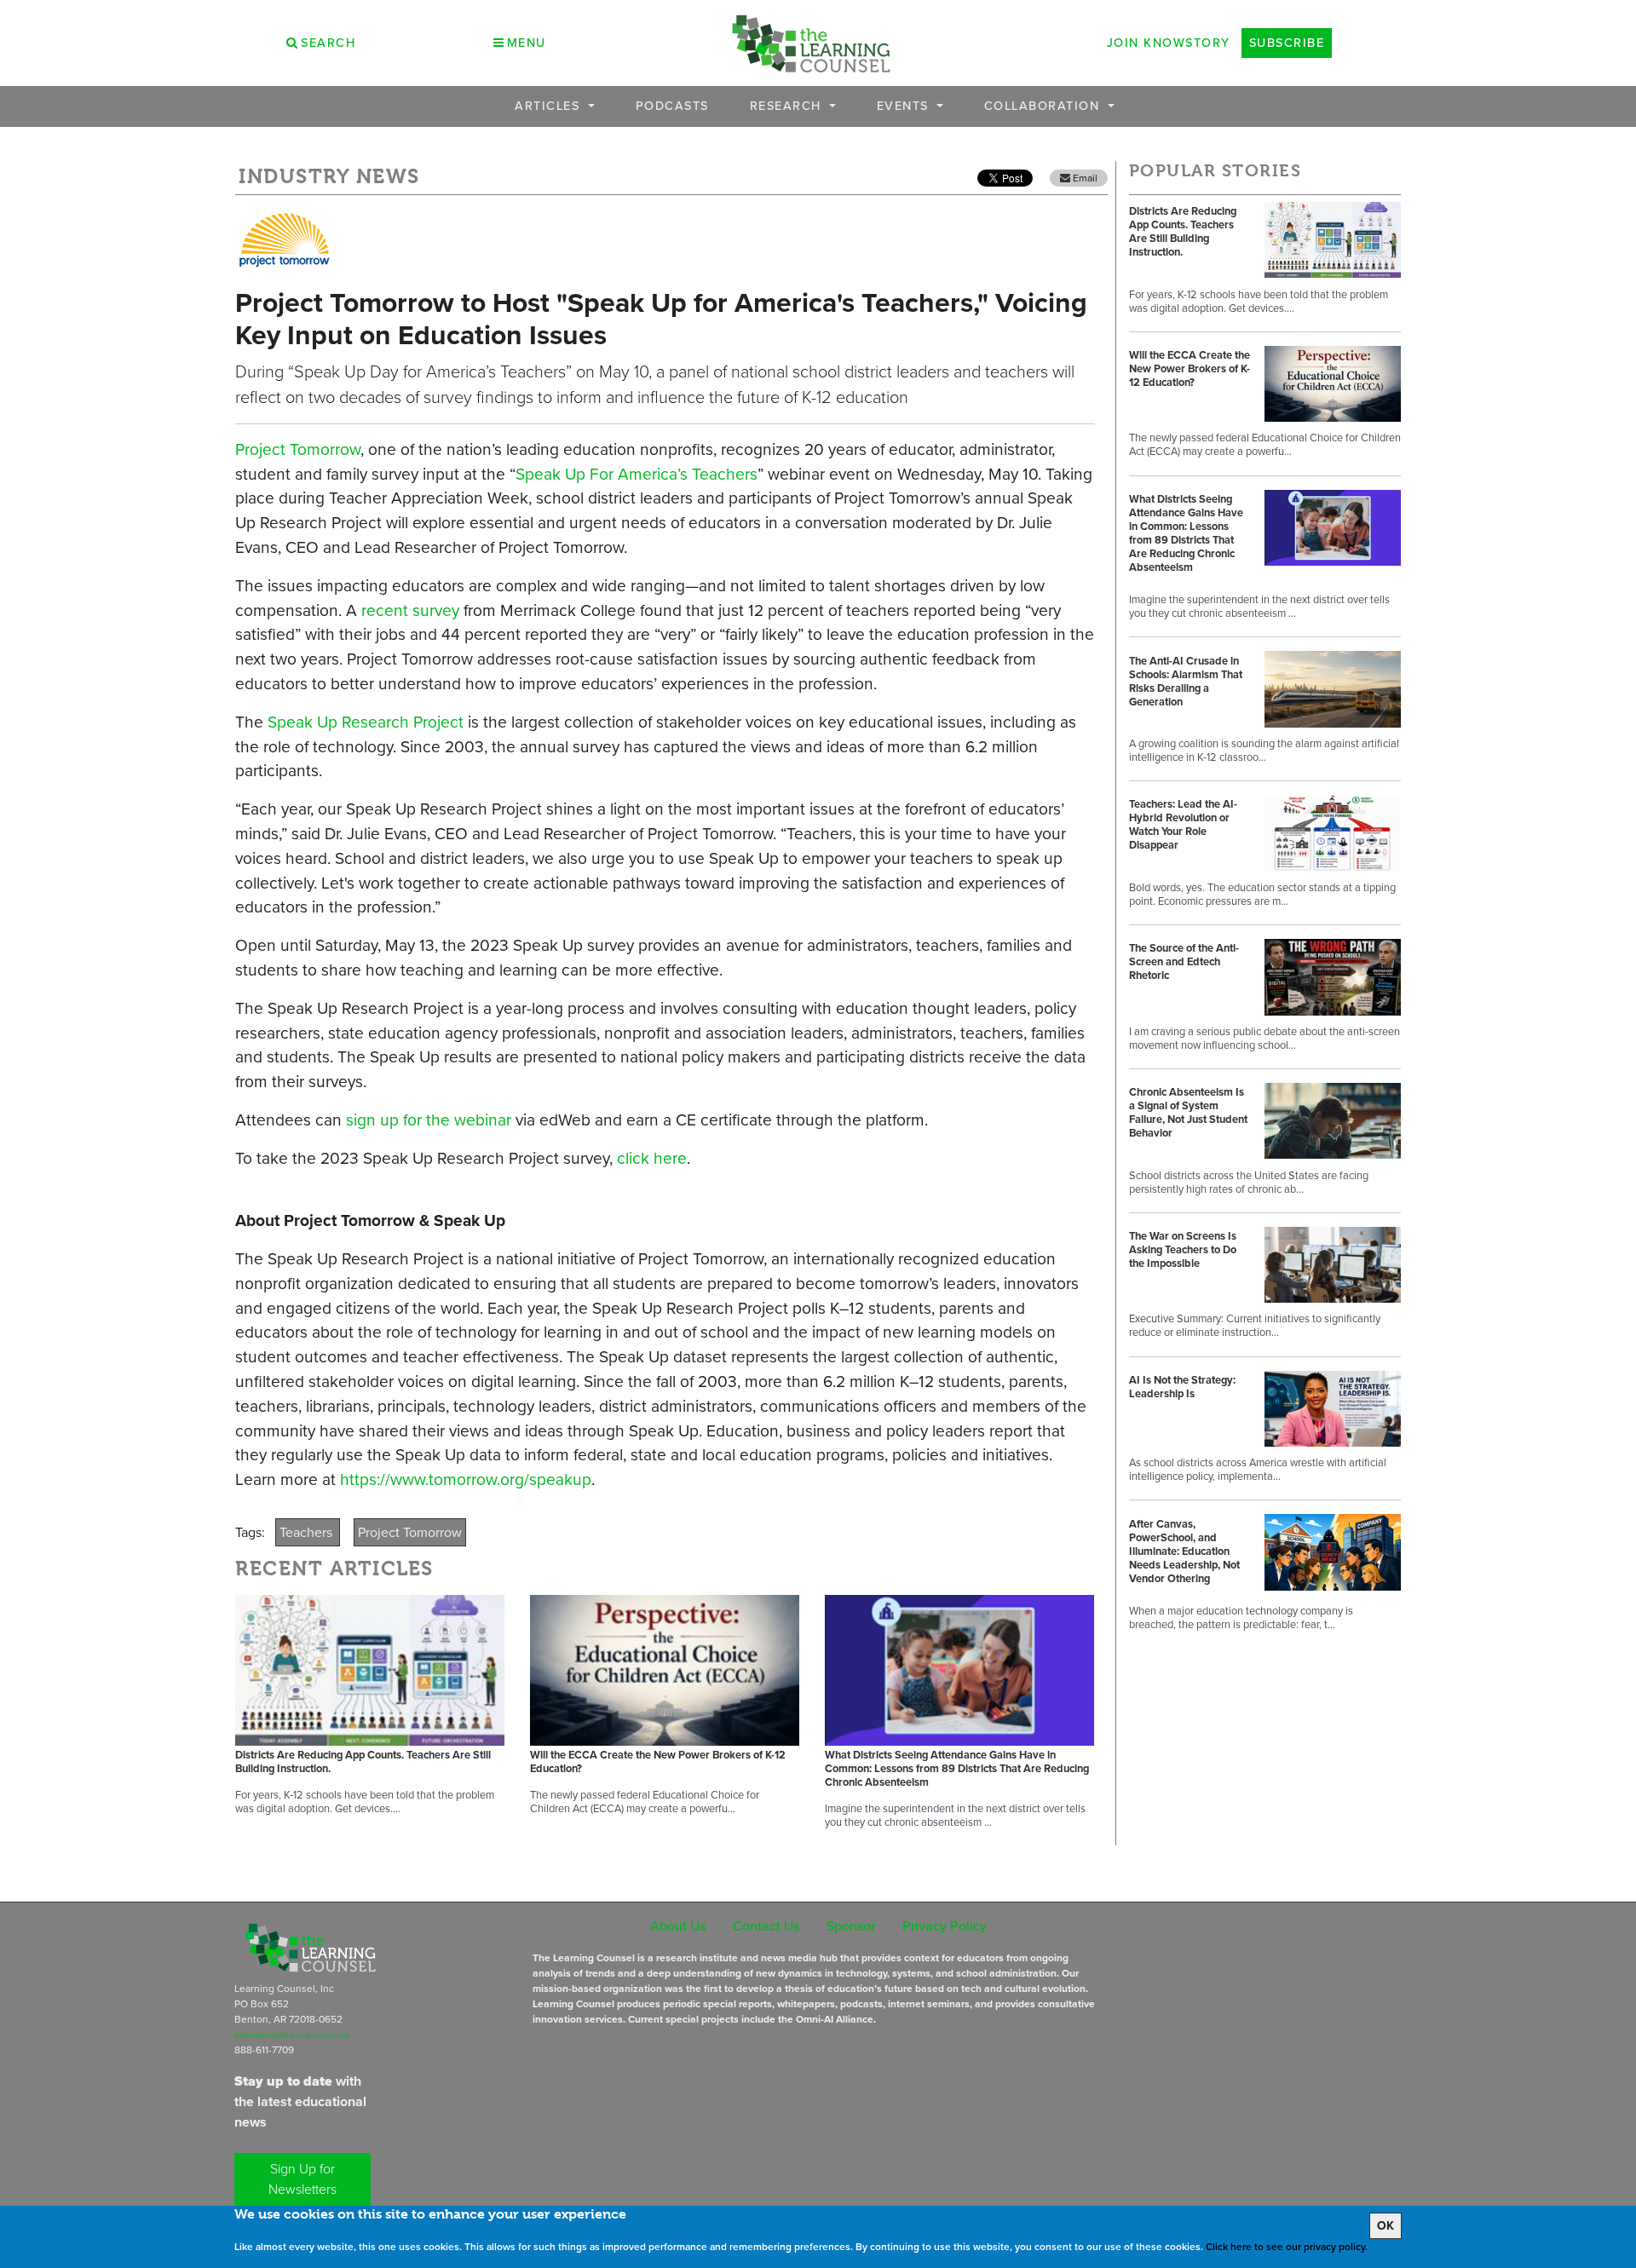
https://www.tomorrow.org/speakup (466, 1479)
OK (1385, 2226)
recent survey (410, 610)
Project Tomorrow (298, 449)
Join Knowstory (1169, 43)
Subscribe (1287, 43)
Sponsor (851, 1926)
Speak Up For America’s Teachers (637, 474)
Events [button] (905, 106)
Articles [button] (550, 106)
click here (652, 1158)
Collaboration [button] (1044, 106)
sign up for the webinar (429, 1120)
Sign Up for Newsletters (302, 2179)
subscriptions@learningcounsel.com (292, 2035)
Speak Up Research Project (366, 722)
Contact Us (766, 1926)
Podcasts (672, 106)
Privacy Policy (945, 1926)
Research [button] (788, 106)
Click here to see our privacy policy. (1287, 2247)
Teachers (308, 1532)
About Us (678, 1926)
